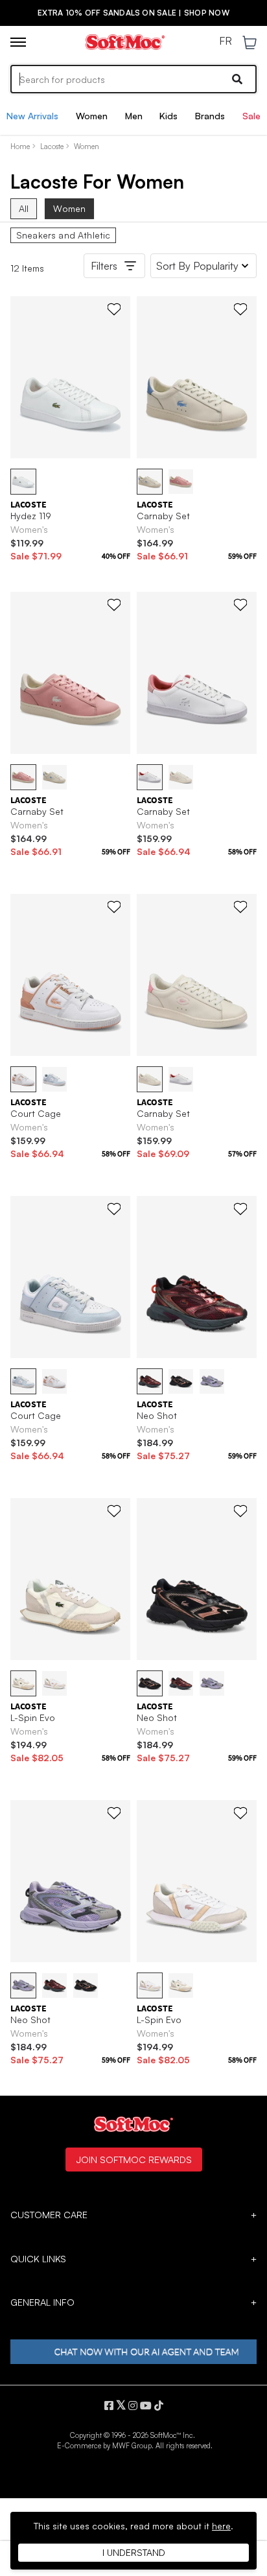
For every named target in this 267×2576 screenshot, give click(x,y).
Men (134, 116)
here (221, 2526)
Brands (210, 116)
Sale (251, 116)
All (24, 208)
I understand (134, 2552)
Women (92, 116)
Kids (168, 116)
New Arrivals (32, 116)
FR (226, 41)
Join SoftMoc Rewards (134, 2159)
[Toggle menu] (18, 42)
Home (20, 146)
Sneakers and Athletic (63, 235)
